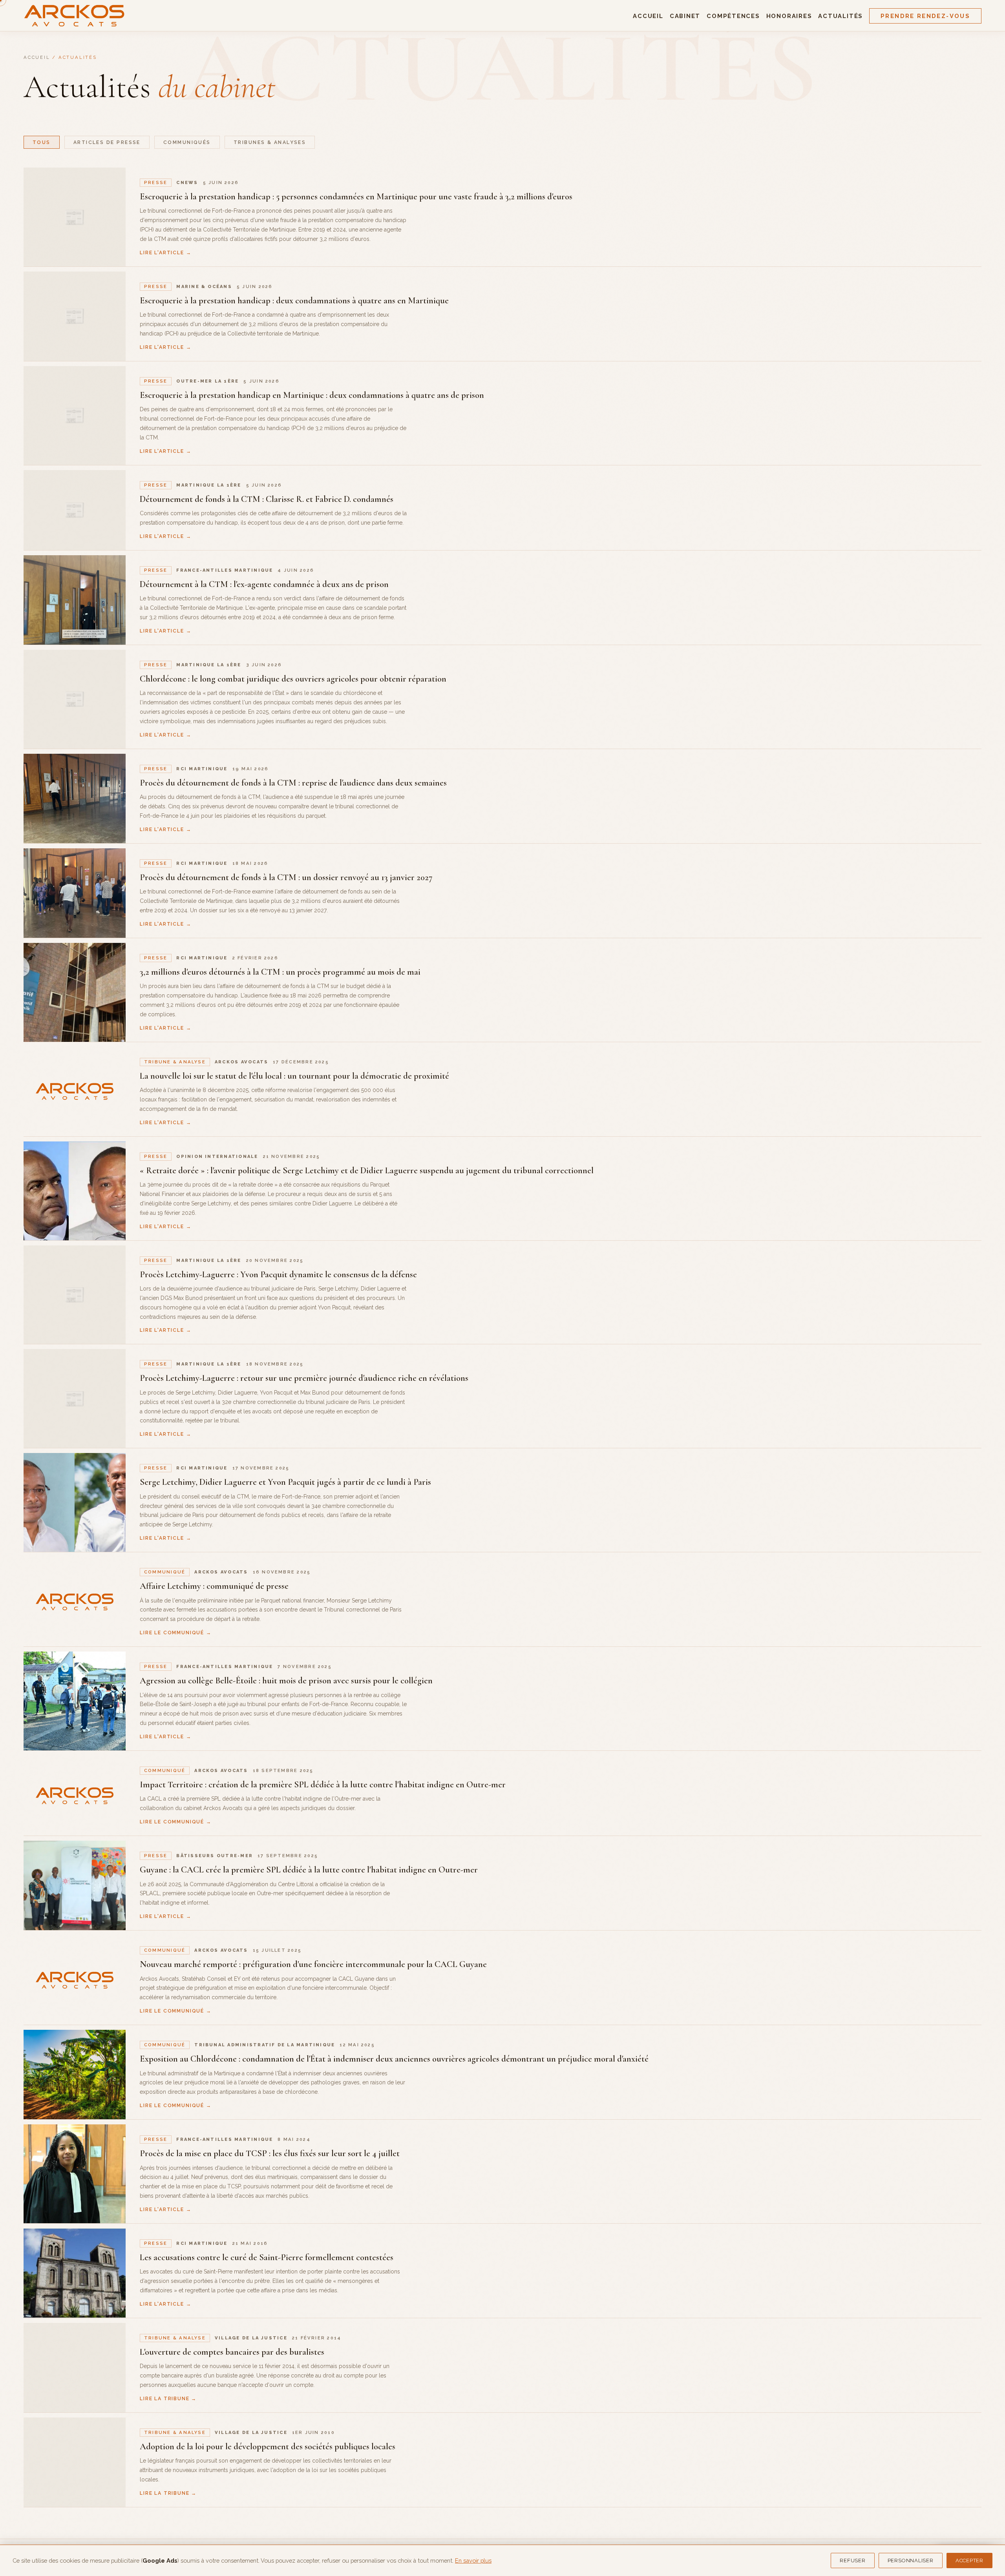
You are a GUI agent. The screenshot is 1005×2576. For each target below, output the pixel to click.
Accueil (648, 16)
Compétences (733, 16)
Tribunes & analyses (270, 142)
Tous (42, 142)
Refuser (852, 2561)
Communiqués (187, 142)
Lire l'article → (165, 252)
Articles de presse (107, 142)
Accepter (969, 2561)
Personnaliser (911, 2561)
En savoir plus (473, 2561)
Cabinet (685, 16)
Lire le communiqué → (176, 1633)
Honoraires (789, 16)
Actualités (841, 16)
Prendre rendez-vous (925, 16)
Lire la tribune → (168, 2398)
